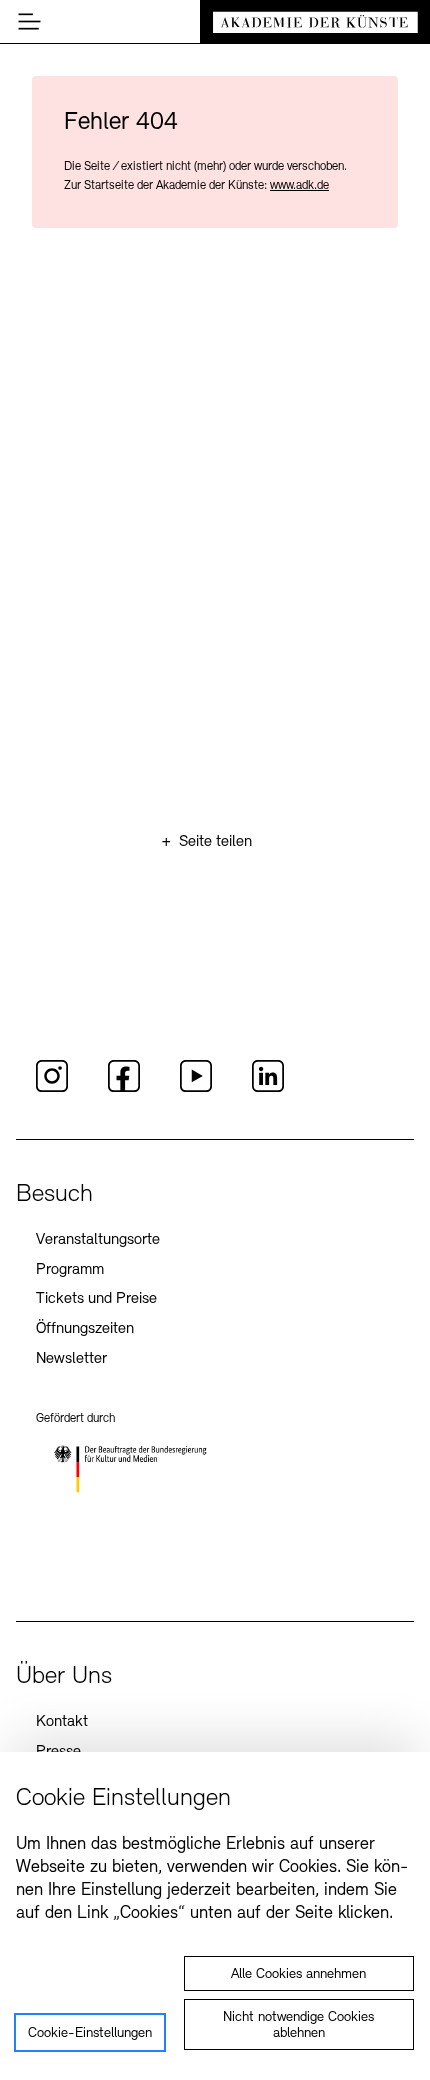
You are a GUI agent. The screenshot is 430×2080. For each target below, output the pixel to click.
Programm (70, 1270)
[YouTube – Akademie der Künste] (196, 1089)
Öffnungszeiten (85, 1329)
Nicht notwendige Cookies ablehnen (298, 2025)
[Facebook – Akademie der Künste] (124, 1089)
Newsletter (71, 1359)
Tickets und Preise (96, 1299)
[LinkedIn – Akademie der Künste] (268, 1089)
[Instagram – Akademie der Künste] (52, 1089)
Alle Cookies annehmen (298, 1974)
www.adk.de (299, 186)
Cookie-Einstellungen (90, 2033)
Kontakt (62, 1722)
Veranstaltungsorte (98, 1240)
